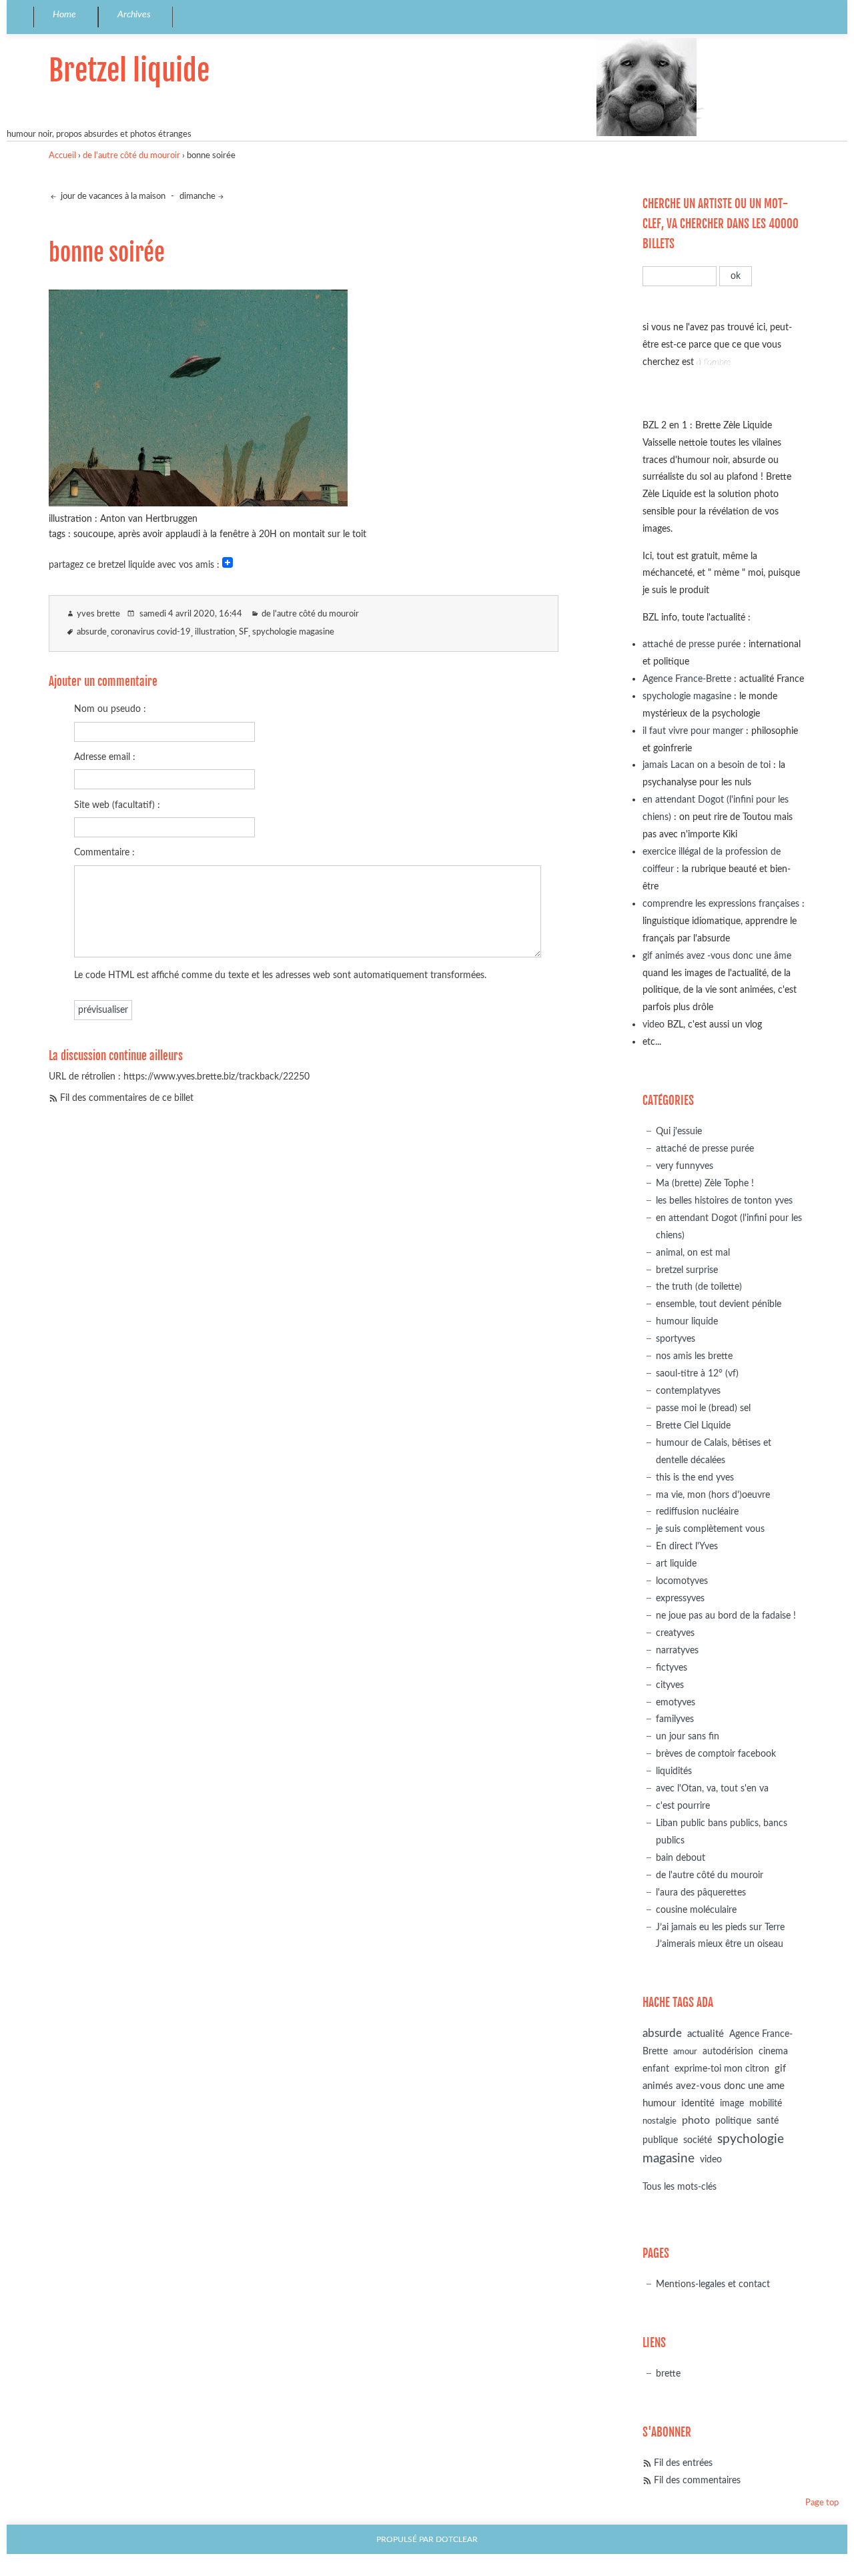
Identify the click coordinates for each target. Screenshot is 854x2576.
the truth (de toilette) (699, 1287)
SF (244, 632)
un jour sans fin (688, 1736)
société (698, 2140)
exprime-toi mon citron (722, 2069)
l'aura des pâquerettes (701, 1892)
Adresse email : (105, 757)
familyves (675, 1719)
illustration (215, 632)
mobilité (766, 2104)
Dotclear (457, 2540)
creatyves (675, 1633)
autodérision (728, 2051)
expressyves (680, 1598)
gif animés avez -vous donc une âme (717, 956)
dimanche (197, 196)
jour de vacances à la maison (112, 196)
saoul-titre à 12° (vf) (697, 1373)
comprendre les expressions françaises (721, 904)
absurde (92, 632)
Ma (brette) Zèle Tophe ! (705, 1183)
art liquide (676, 1564)
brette (668, 2374)
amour (685, 2052)
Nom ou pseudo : (110, 709)
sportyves (676, 1339)
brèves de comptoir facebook (716, 1754)
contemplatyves (688, 1391)
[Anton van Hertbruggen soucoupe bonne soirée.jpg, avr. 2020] (198, 502)
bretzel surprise (687, 1270)
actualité (706, 2034)
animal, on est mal (693, 1253)
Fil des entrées (683, 2463)
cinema (773, 2052)
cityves (670, 1685)
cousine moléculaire (696, 1910)
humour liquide (687, 1321)
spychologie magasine (293, 632)
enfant (656, 2069)
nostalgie (660, 2121)
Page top (822, 2503)
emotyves (676, 1702)
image (732, 2104)
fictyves (672, 1668)
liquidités (674, 1771)
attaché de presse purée (692, 644)
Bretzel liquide (129, 70)
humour (659, 2103)
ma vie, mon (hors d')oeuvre (713, 1495)
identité (698, 2103)
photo (696, 2120)
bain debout (681, 1858)
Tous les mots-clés (680, 2187)
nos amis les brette (694, 1356)
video (654, 1024)
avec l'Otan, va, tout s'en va (712, 1788)
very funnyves (685, 1166)
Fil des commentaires (697, 2480)
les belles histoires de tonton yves (724, 1201)
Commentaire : (104, 852)
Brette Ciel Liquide (693, 1425)
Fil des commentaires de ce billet (127, 1098)
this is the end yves (695, 1477)
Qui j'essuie (679, 1131)
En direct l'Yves (687, 1546)
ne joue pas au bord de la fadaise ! (726, 1616)
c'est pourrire (683, 1806)
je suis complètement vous (710, 1529)
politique (733, 2121)
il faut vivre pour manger (693, 731)
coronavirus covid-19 (151, 632)
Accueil (62, 156)
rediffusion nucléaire (697, 1512)
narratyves (677, 1650)
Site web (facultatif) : (117, 805)
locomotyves (682, 1581)
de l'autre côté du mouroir (131, 156)
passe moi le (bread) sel (703, 1408)
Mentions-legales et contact (713, 2284)
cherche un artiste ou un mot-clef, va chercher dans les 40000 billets (721, 224)
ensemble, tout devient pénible (719, 1304)
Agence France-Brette (687, 679)
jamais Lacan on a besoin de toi (707, 765)
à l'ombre (714, 362)
